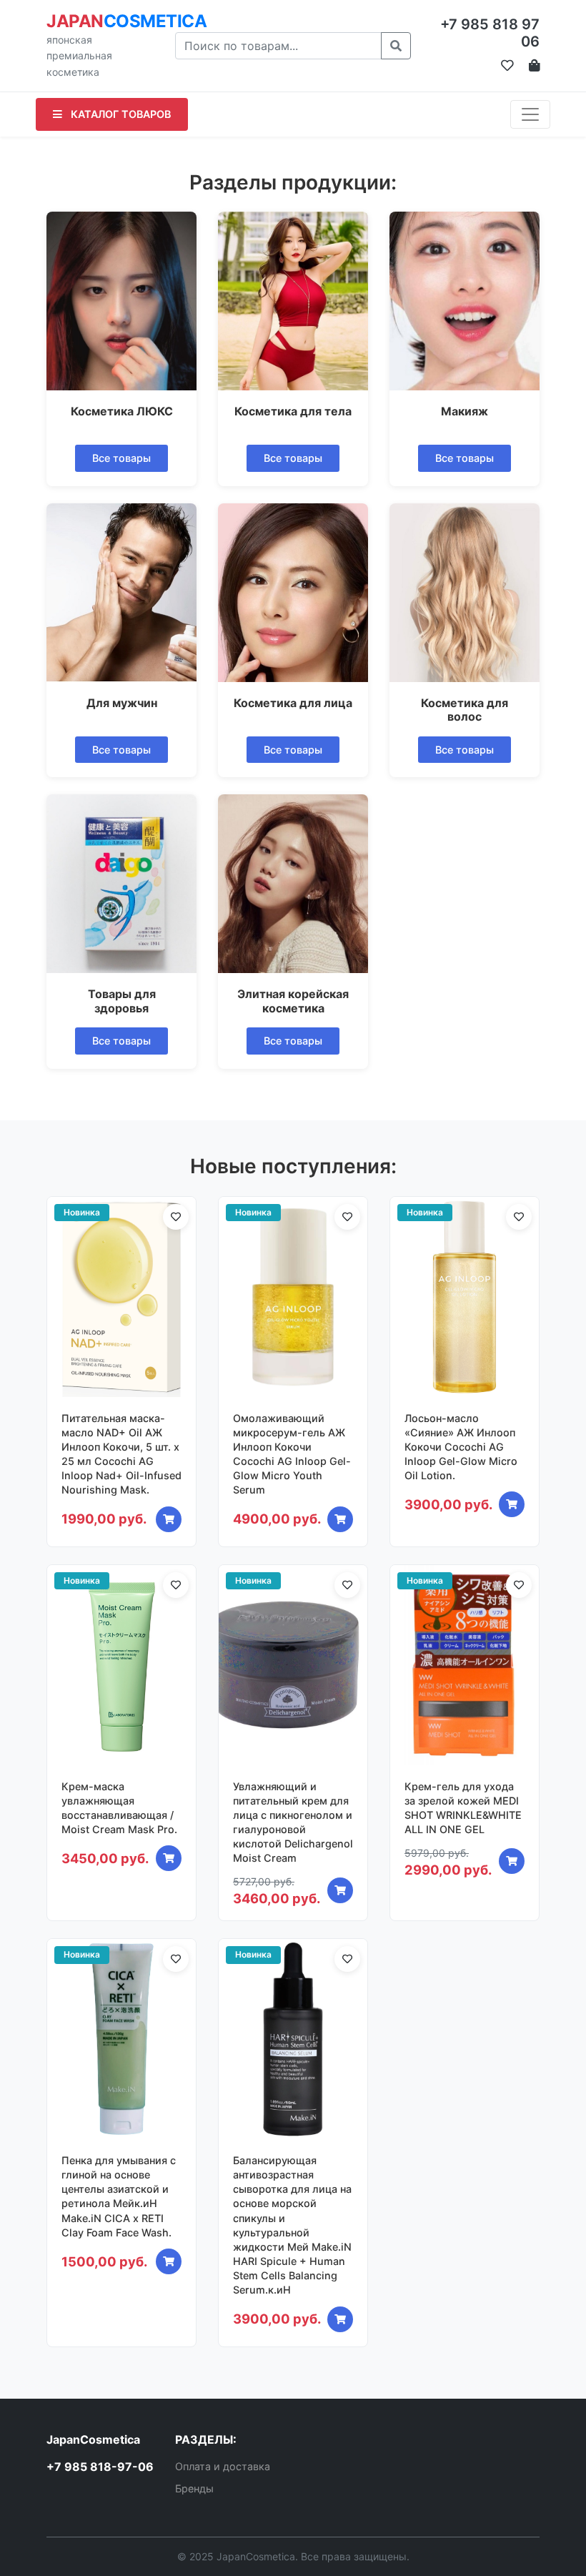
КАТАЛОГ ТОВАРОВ (119, 114)
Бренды (194, 2488)
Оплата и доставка (223, 2466)
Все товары (121, 458)
